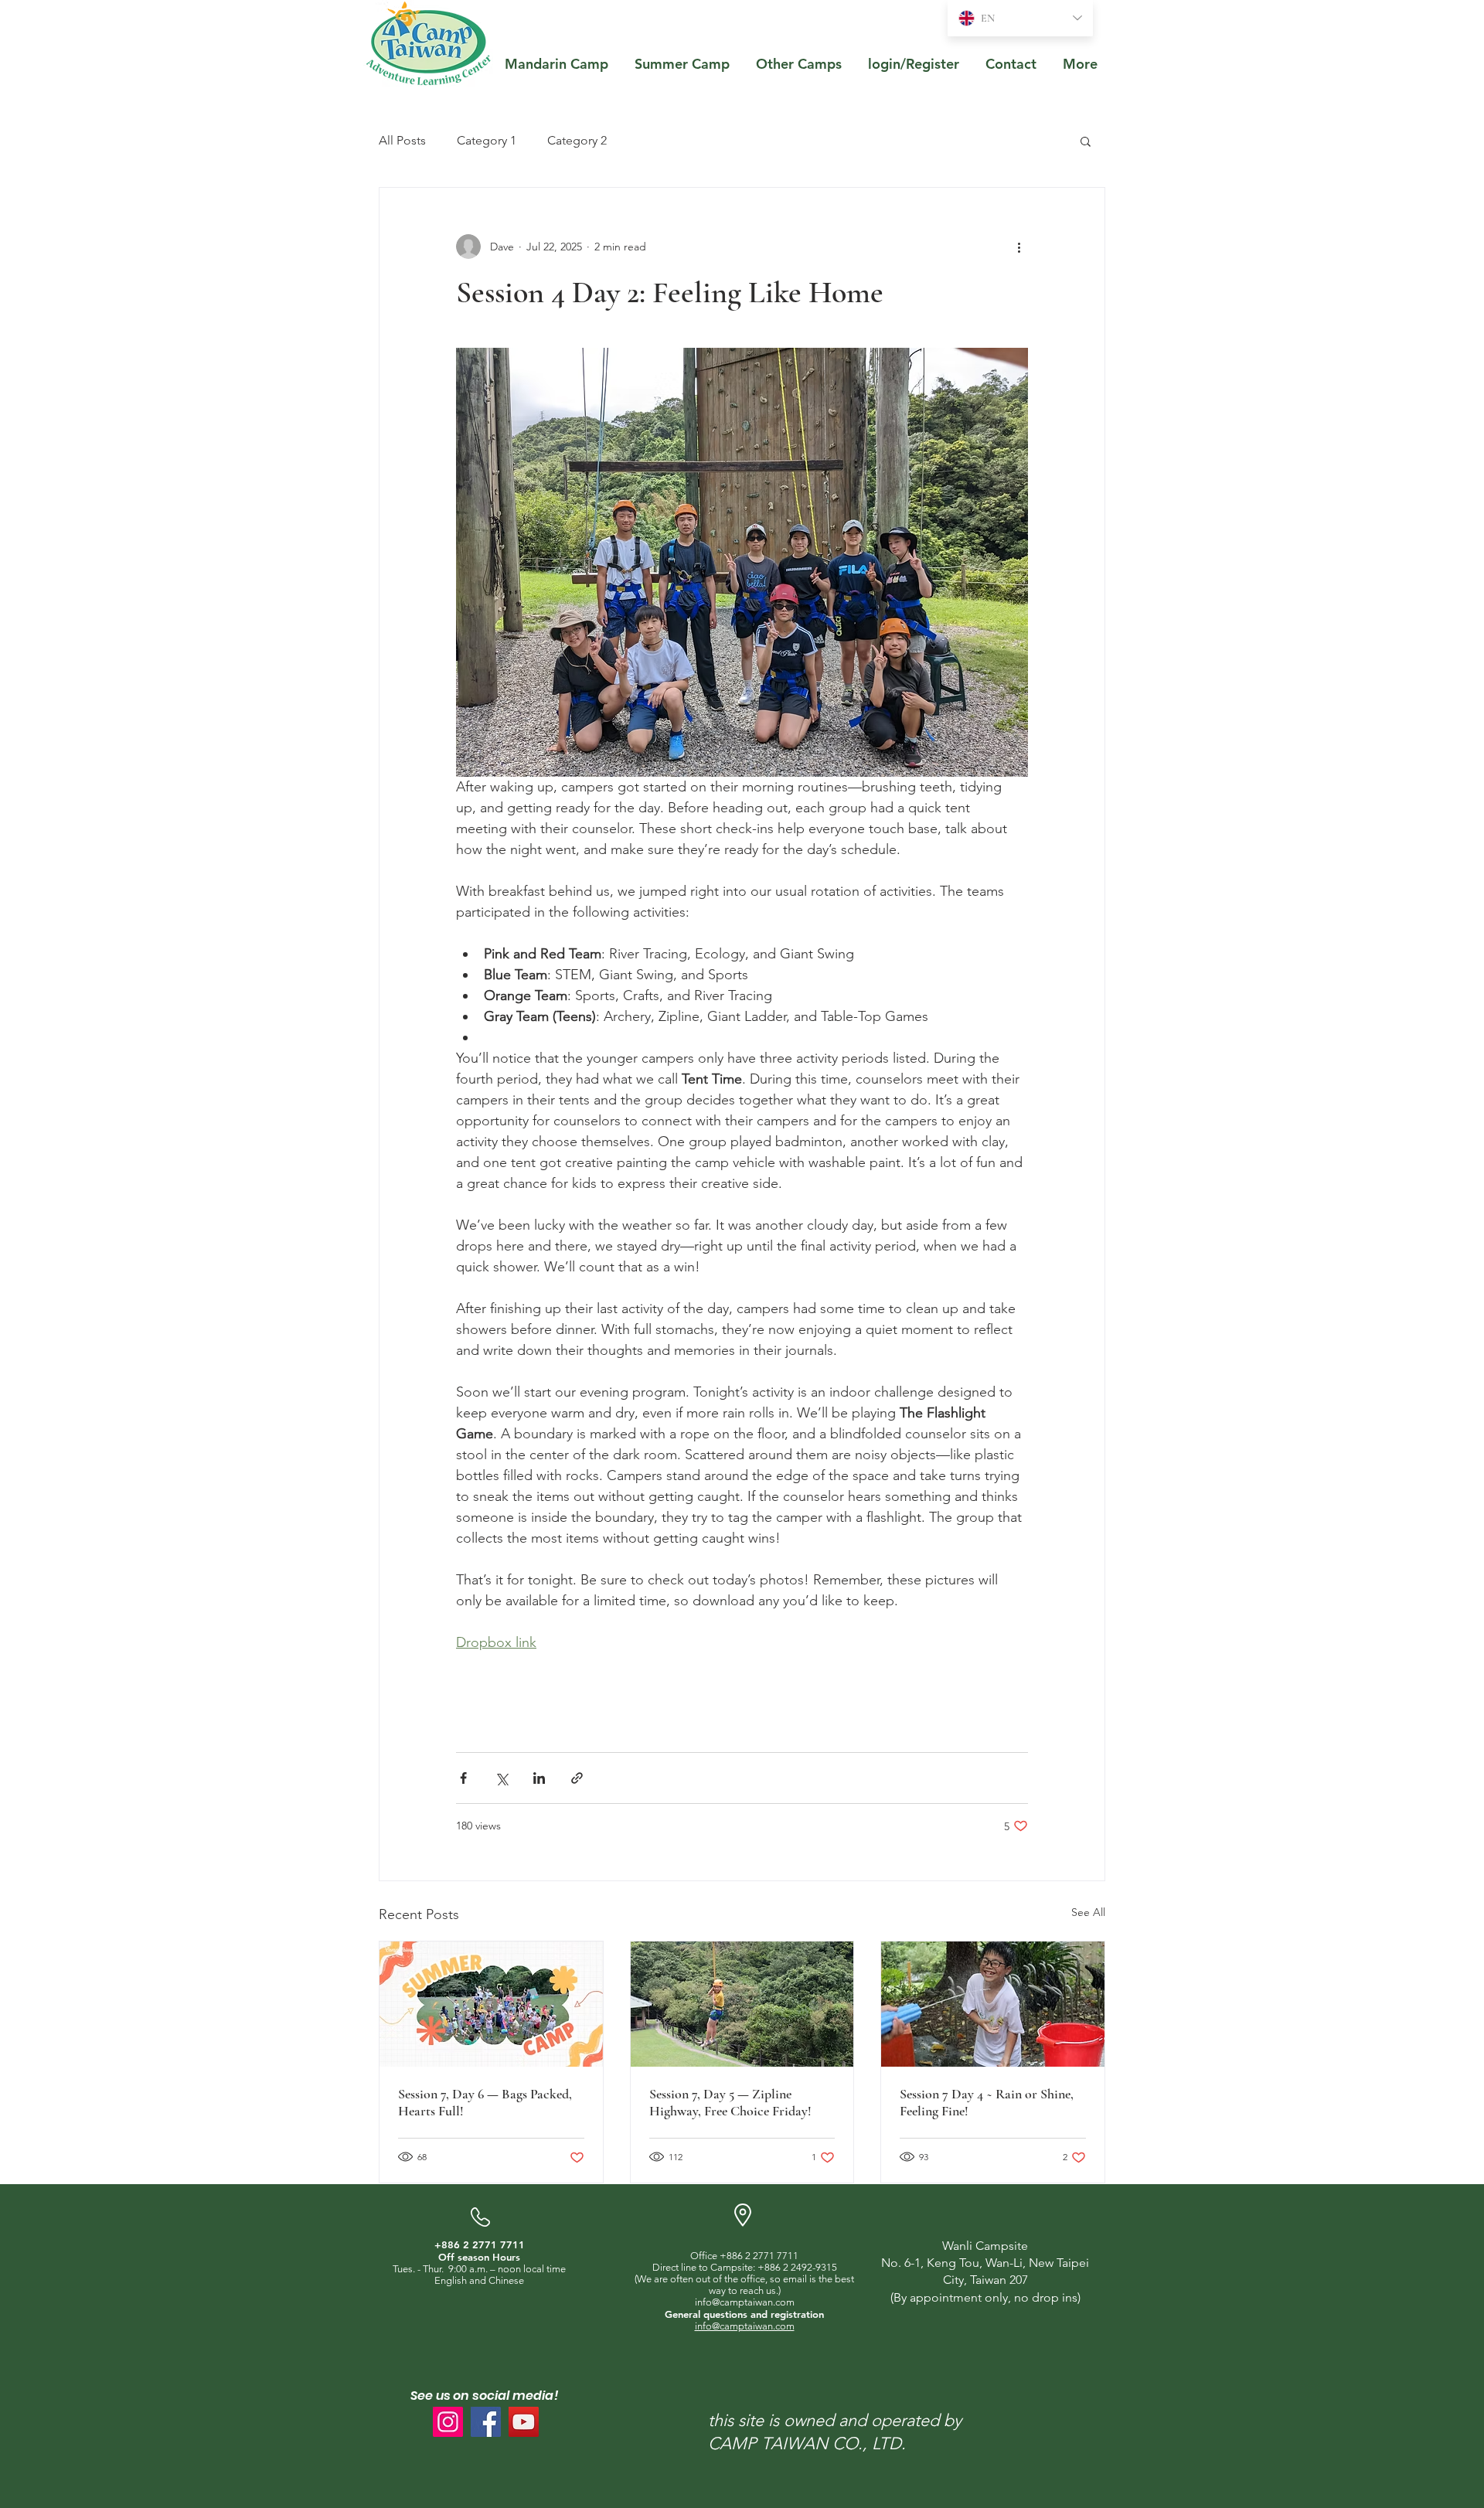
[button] (1086, 141)
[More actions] (1019, 247)
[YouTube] (524, 2422)
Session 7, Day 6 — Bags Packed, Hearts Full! (485, 2102)
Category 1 (487, 140)
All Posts (402, 140)
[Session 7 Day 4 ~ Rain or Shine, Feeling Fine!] (993, 2004)
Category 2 (577, 140)
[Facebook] (486, 2422)
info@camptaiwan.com (745, 2302)
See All (1088, 1912)
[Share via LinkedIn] (539, 1778)
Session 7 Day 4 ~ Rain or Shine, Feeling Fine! (987, 2102)
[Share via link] (577, 1778)
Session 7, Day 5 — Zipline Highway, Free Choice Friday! (730, 2102)
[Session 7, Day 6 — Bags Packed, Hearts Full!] (491, 2004)
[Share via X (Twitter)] (501, 1778)
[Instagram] (448, 2422)
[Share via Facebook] (463, 1778)
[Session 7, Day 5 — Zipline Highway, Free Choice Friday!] (742, 2004)
